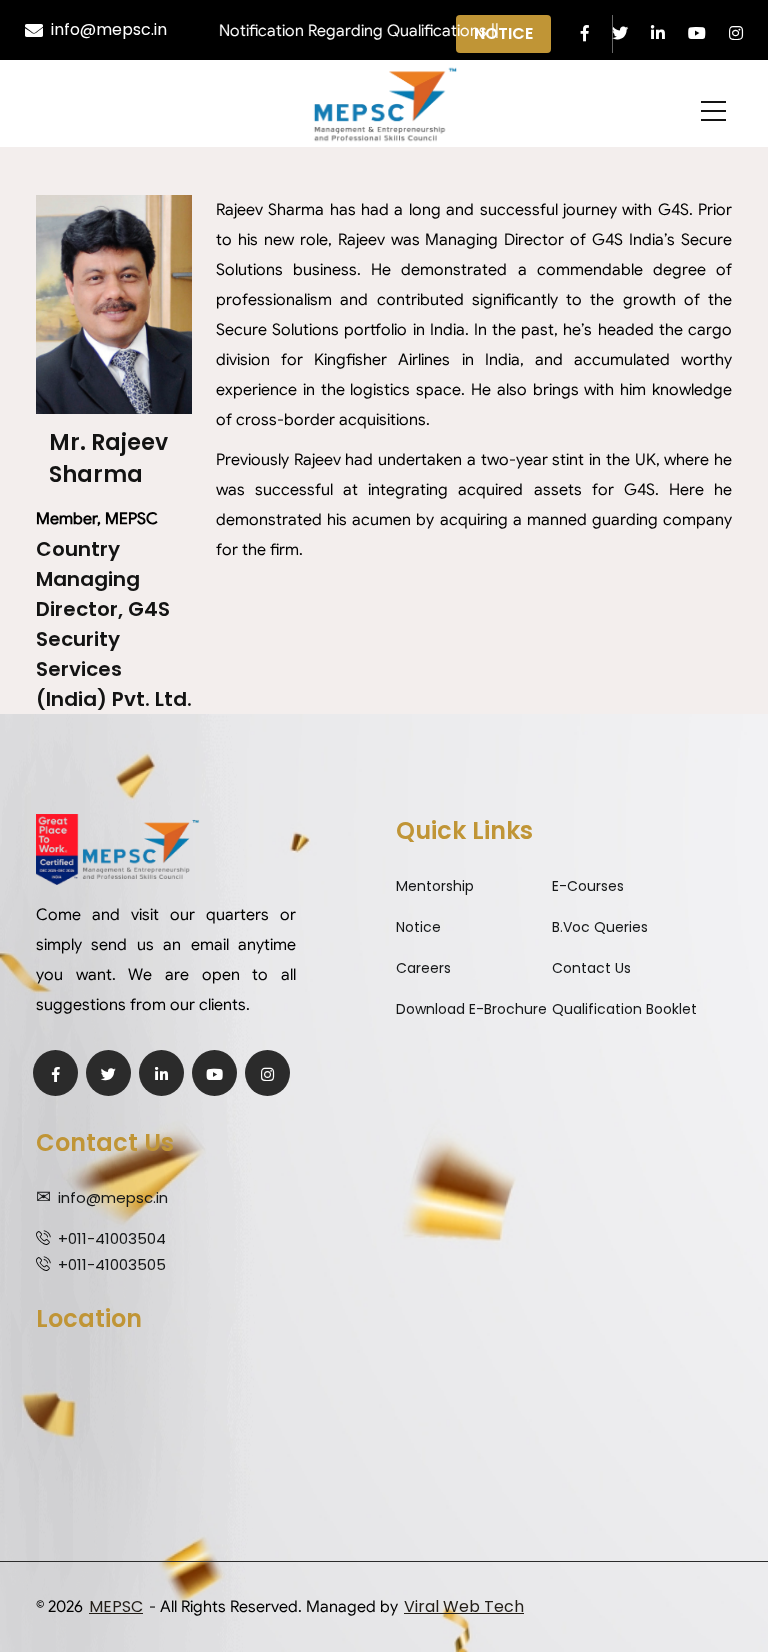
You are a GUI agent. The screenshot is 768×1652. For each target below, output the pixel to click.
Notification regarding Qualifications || (339, 31)
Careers (423, 968)
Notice (418, 927)
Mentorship (435, 886)
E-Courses (588, 886)
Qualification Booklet (624, 1009)
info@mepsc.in (109, 29)
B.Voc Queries (600, 927)
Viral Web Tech (464, 1606)
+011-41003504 (112, 1238)
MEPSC (116, 1606)
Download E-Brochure (471, 1009)
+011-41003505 (112, 1264)
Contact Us (591, 968)
